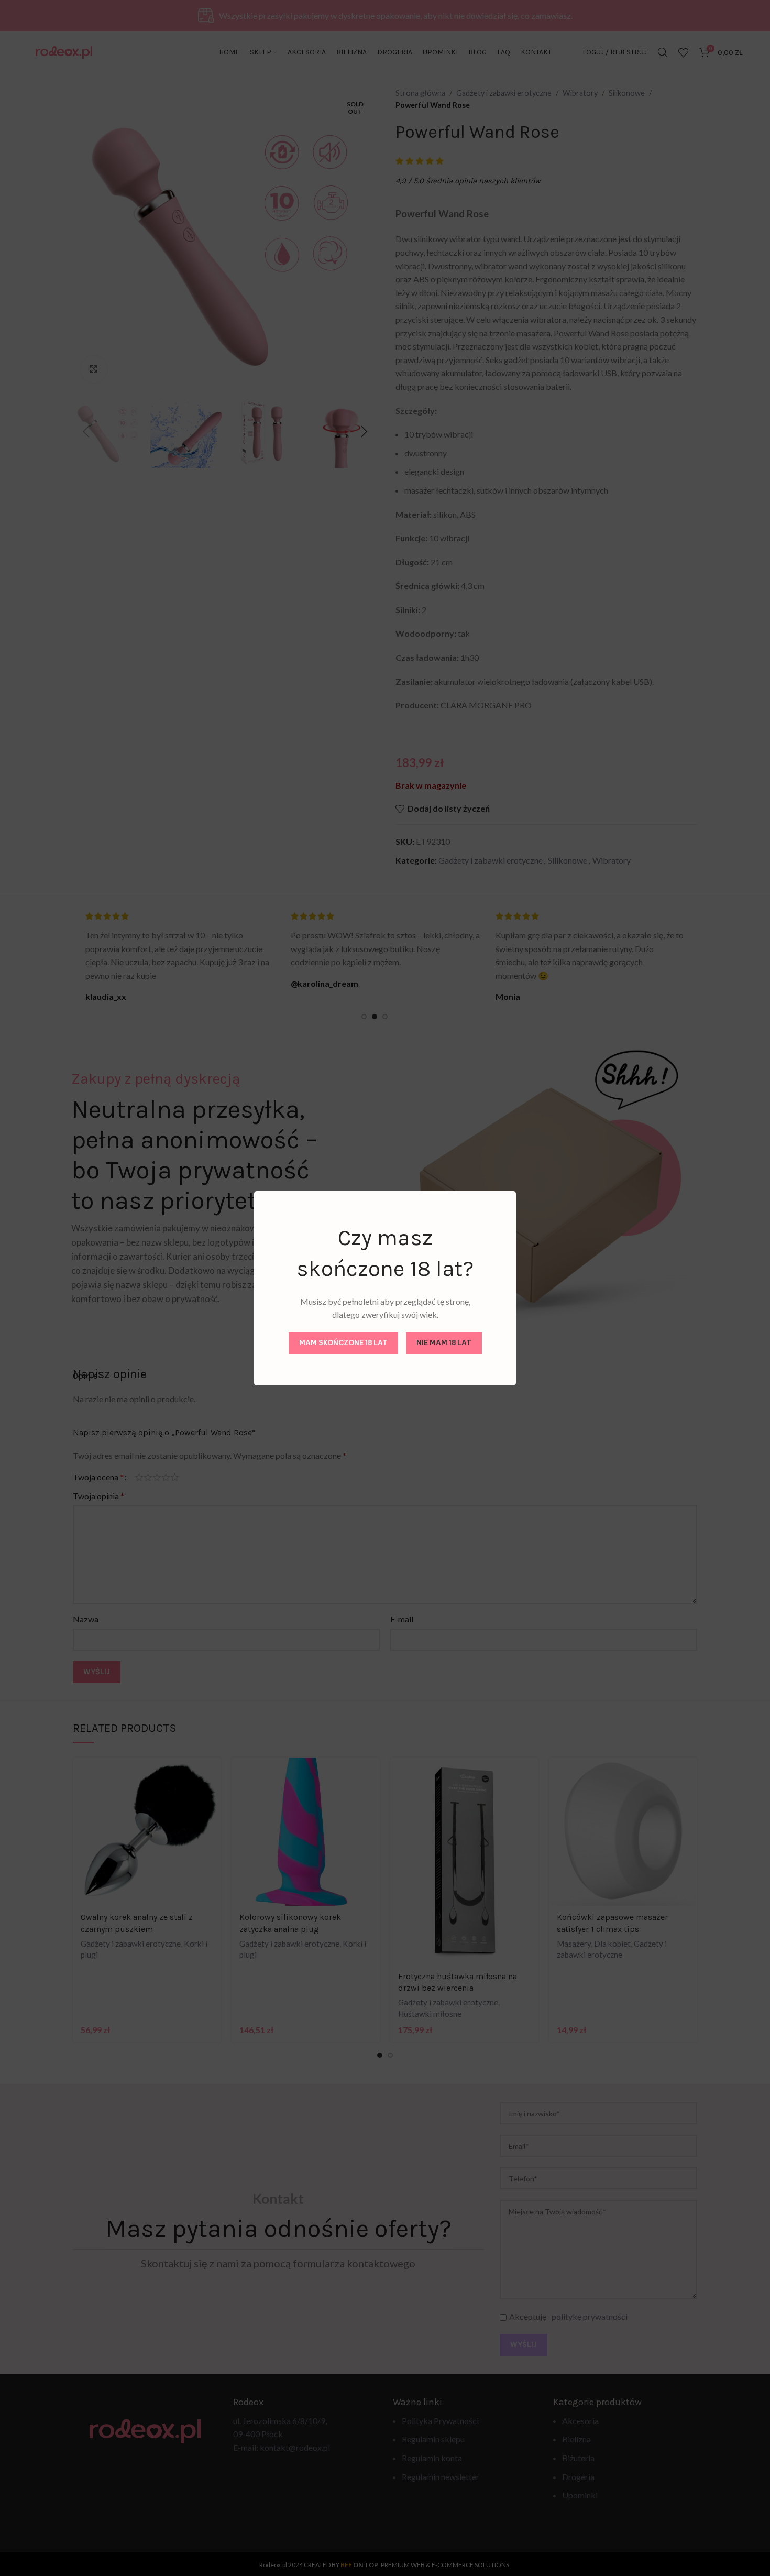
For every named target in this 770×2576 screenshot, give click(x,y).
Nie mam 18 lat (444, 1342)
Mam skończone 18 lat (343, 1342)
